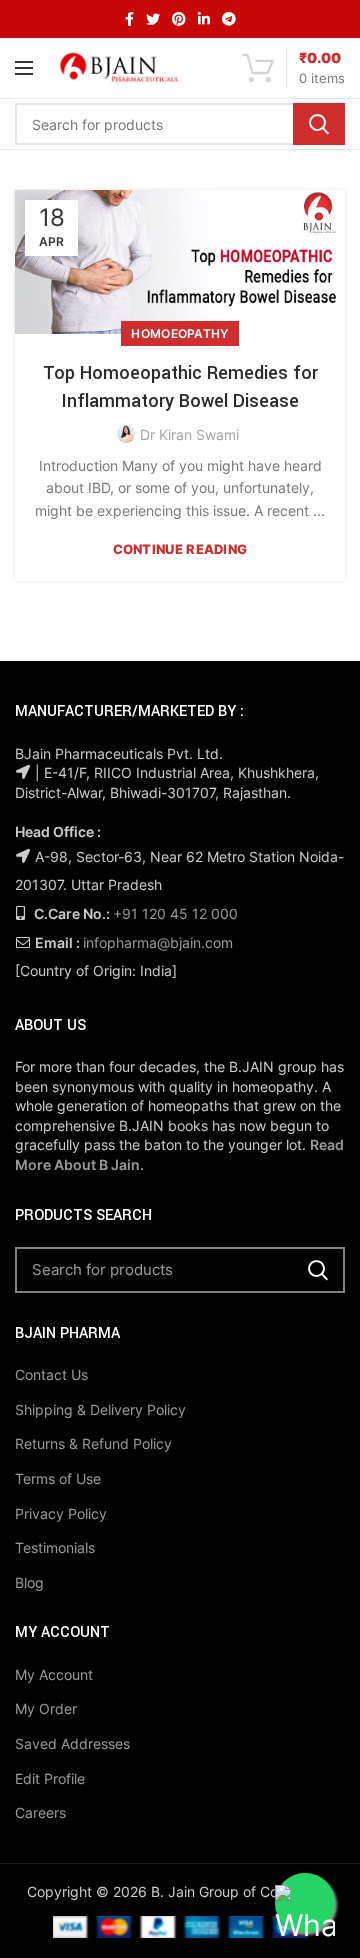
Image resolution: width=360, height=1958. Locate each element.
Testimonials (55, 1547)
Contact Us (51, 1374)
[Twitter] (153, 19)
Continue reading (180, 549)
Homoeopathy (179, 333)
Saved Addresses (72, 1743)
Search (319, 124)
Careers (40, 1812)
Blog (29, 1582)
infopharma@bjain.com (158, 942)
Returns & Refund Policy (93, 1443)
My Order (46, 1708)
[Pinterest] (179, 19)
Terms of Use (58, 1478)
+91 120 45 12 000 (175, 913)
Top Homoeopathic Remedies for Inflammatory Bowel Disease (180, 387)
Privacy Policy (61, 1513)
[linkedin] (204, 19)
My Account (54, 1674)
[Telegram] (229, 19)
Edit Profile (50, 1778)
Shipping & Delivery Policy (100, 1409)
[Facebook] (129, 19)
